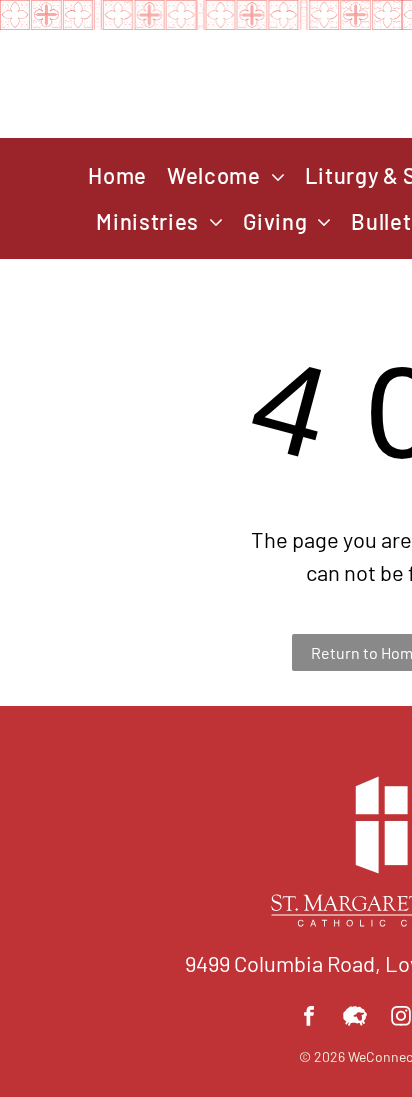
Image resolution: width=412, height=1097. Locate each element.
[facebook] (309, 1018)
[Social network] (355, 1018)
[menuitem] (117, 176)
